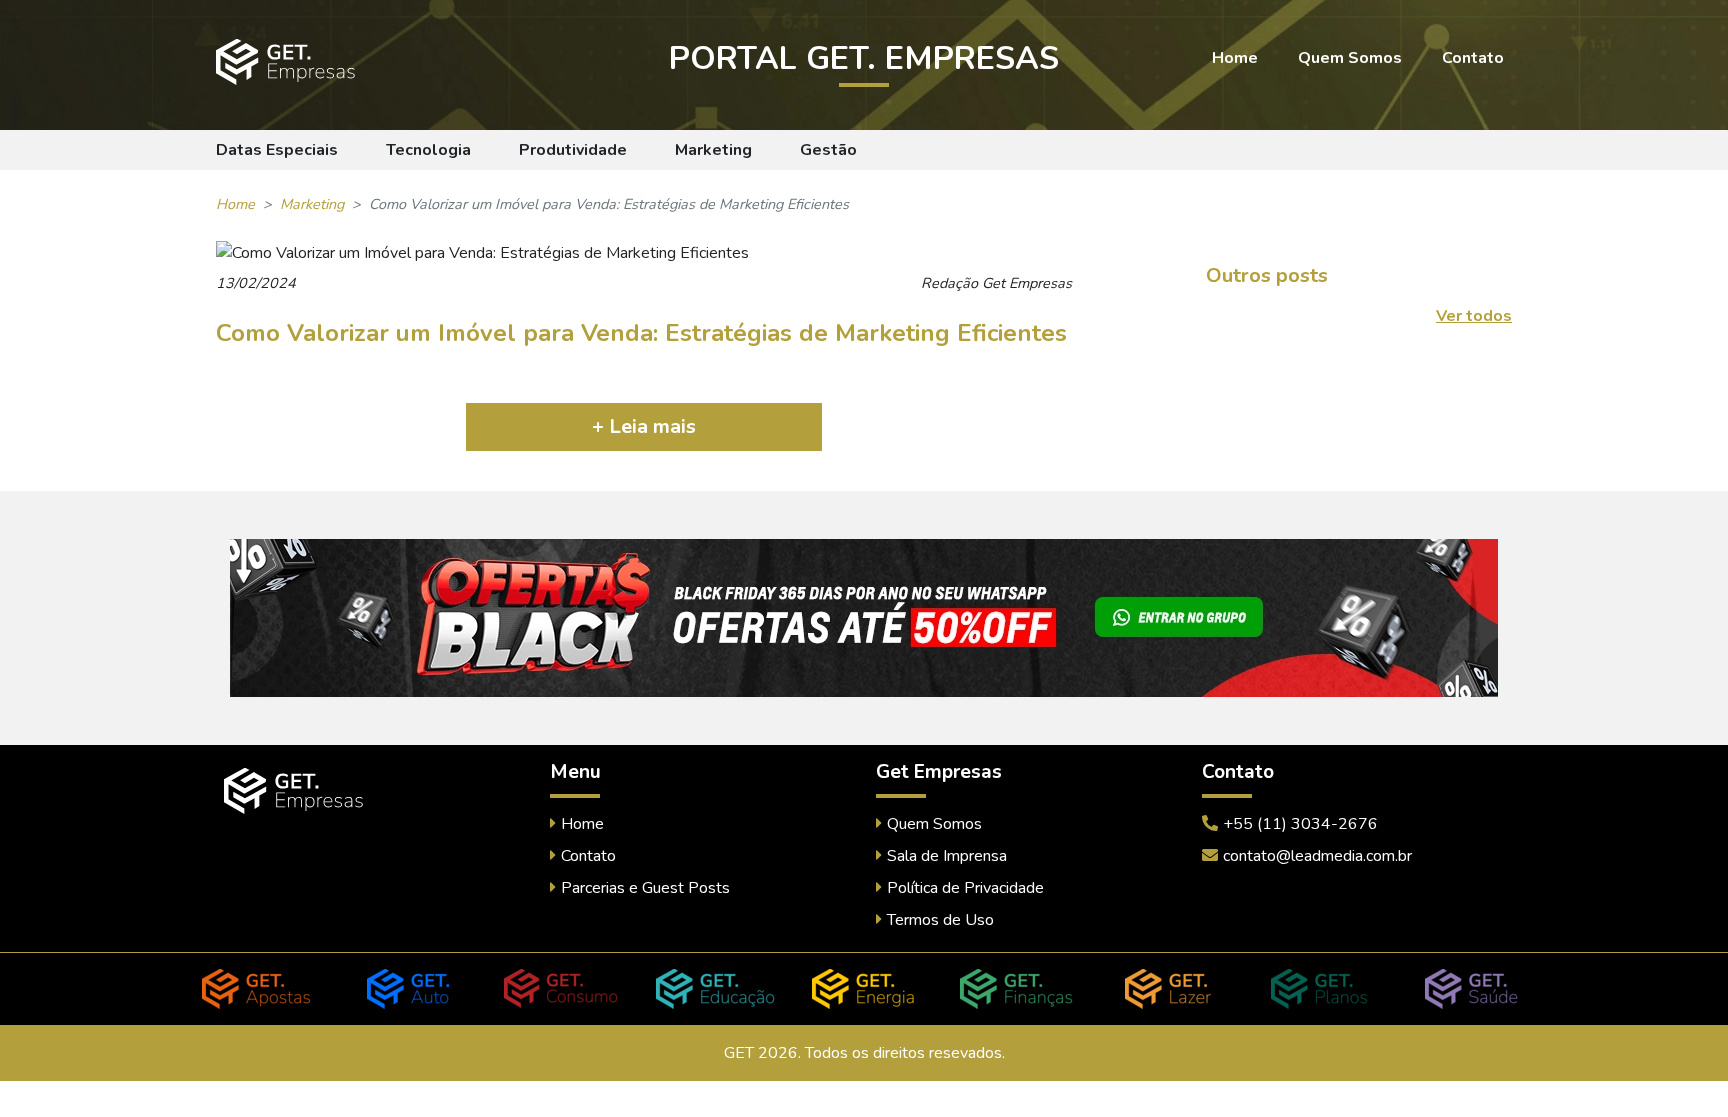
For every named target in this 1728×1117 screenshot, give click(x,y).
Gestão (828, 150)
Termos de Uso (940, 920)
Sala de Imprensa (947, 856)
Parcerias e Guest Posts (645, 888)
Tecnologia (428, 150)
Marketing (713, 150)
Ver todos (1474, 316)
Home (1235, 58)
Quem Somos (1350, 58)
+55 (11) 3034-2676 (1300, 824)
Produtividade (573, 150)
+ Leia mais (644, 426)
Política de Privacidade (965, 888)
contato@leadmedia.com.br (1317, 856)
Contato (1473, 58)
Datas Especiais (277, 150)
